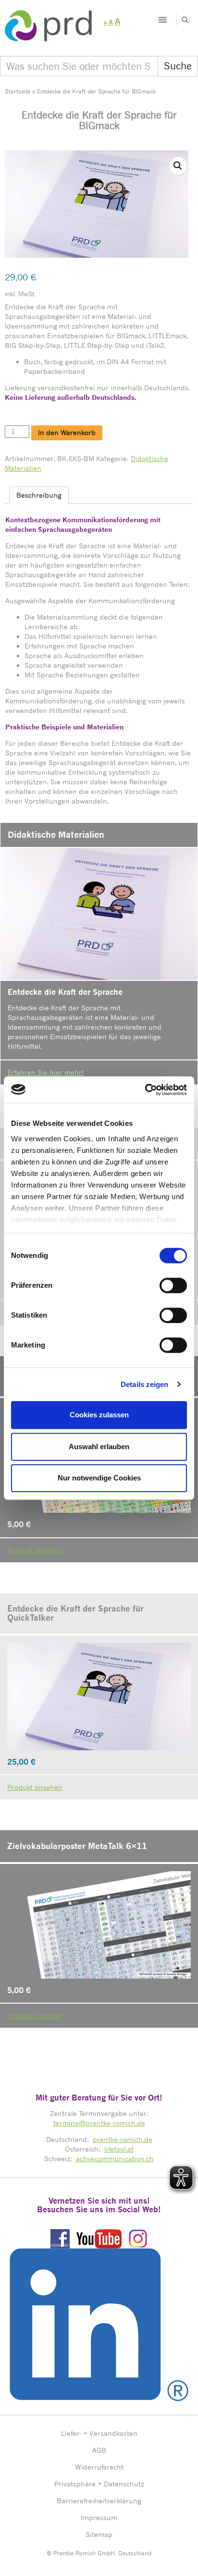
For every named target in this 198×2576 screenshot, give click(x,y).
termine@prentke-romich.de (99, 2123)
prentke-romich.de (123, 2139)
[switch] (173, 1285)
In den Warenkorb (67, 432)
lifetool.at (119, 2149)
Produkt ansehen (35, 1550)
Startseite (18, 91)
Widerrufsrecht (99, 2467)
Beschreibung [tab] (39, 495)
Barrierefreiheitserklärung (99, 2501)
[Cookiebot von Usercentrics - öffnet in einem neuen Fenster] (145, 1090)
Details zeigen (144, 1384)
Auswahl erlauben (99, 1447)
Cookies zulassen (99, 1415)
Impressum (99, 2517)
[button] (178, 166)
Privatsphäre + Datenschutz (99, 2484)
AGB (99, 2450)
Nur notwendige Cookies (99, 1478)
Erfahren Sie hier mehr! (46, 1072)
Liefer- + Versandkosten (99, 2433)
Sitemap (99, 2534)
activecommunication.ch (115, 2159)
